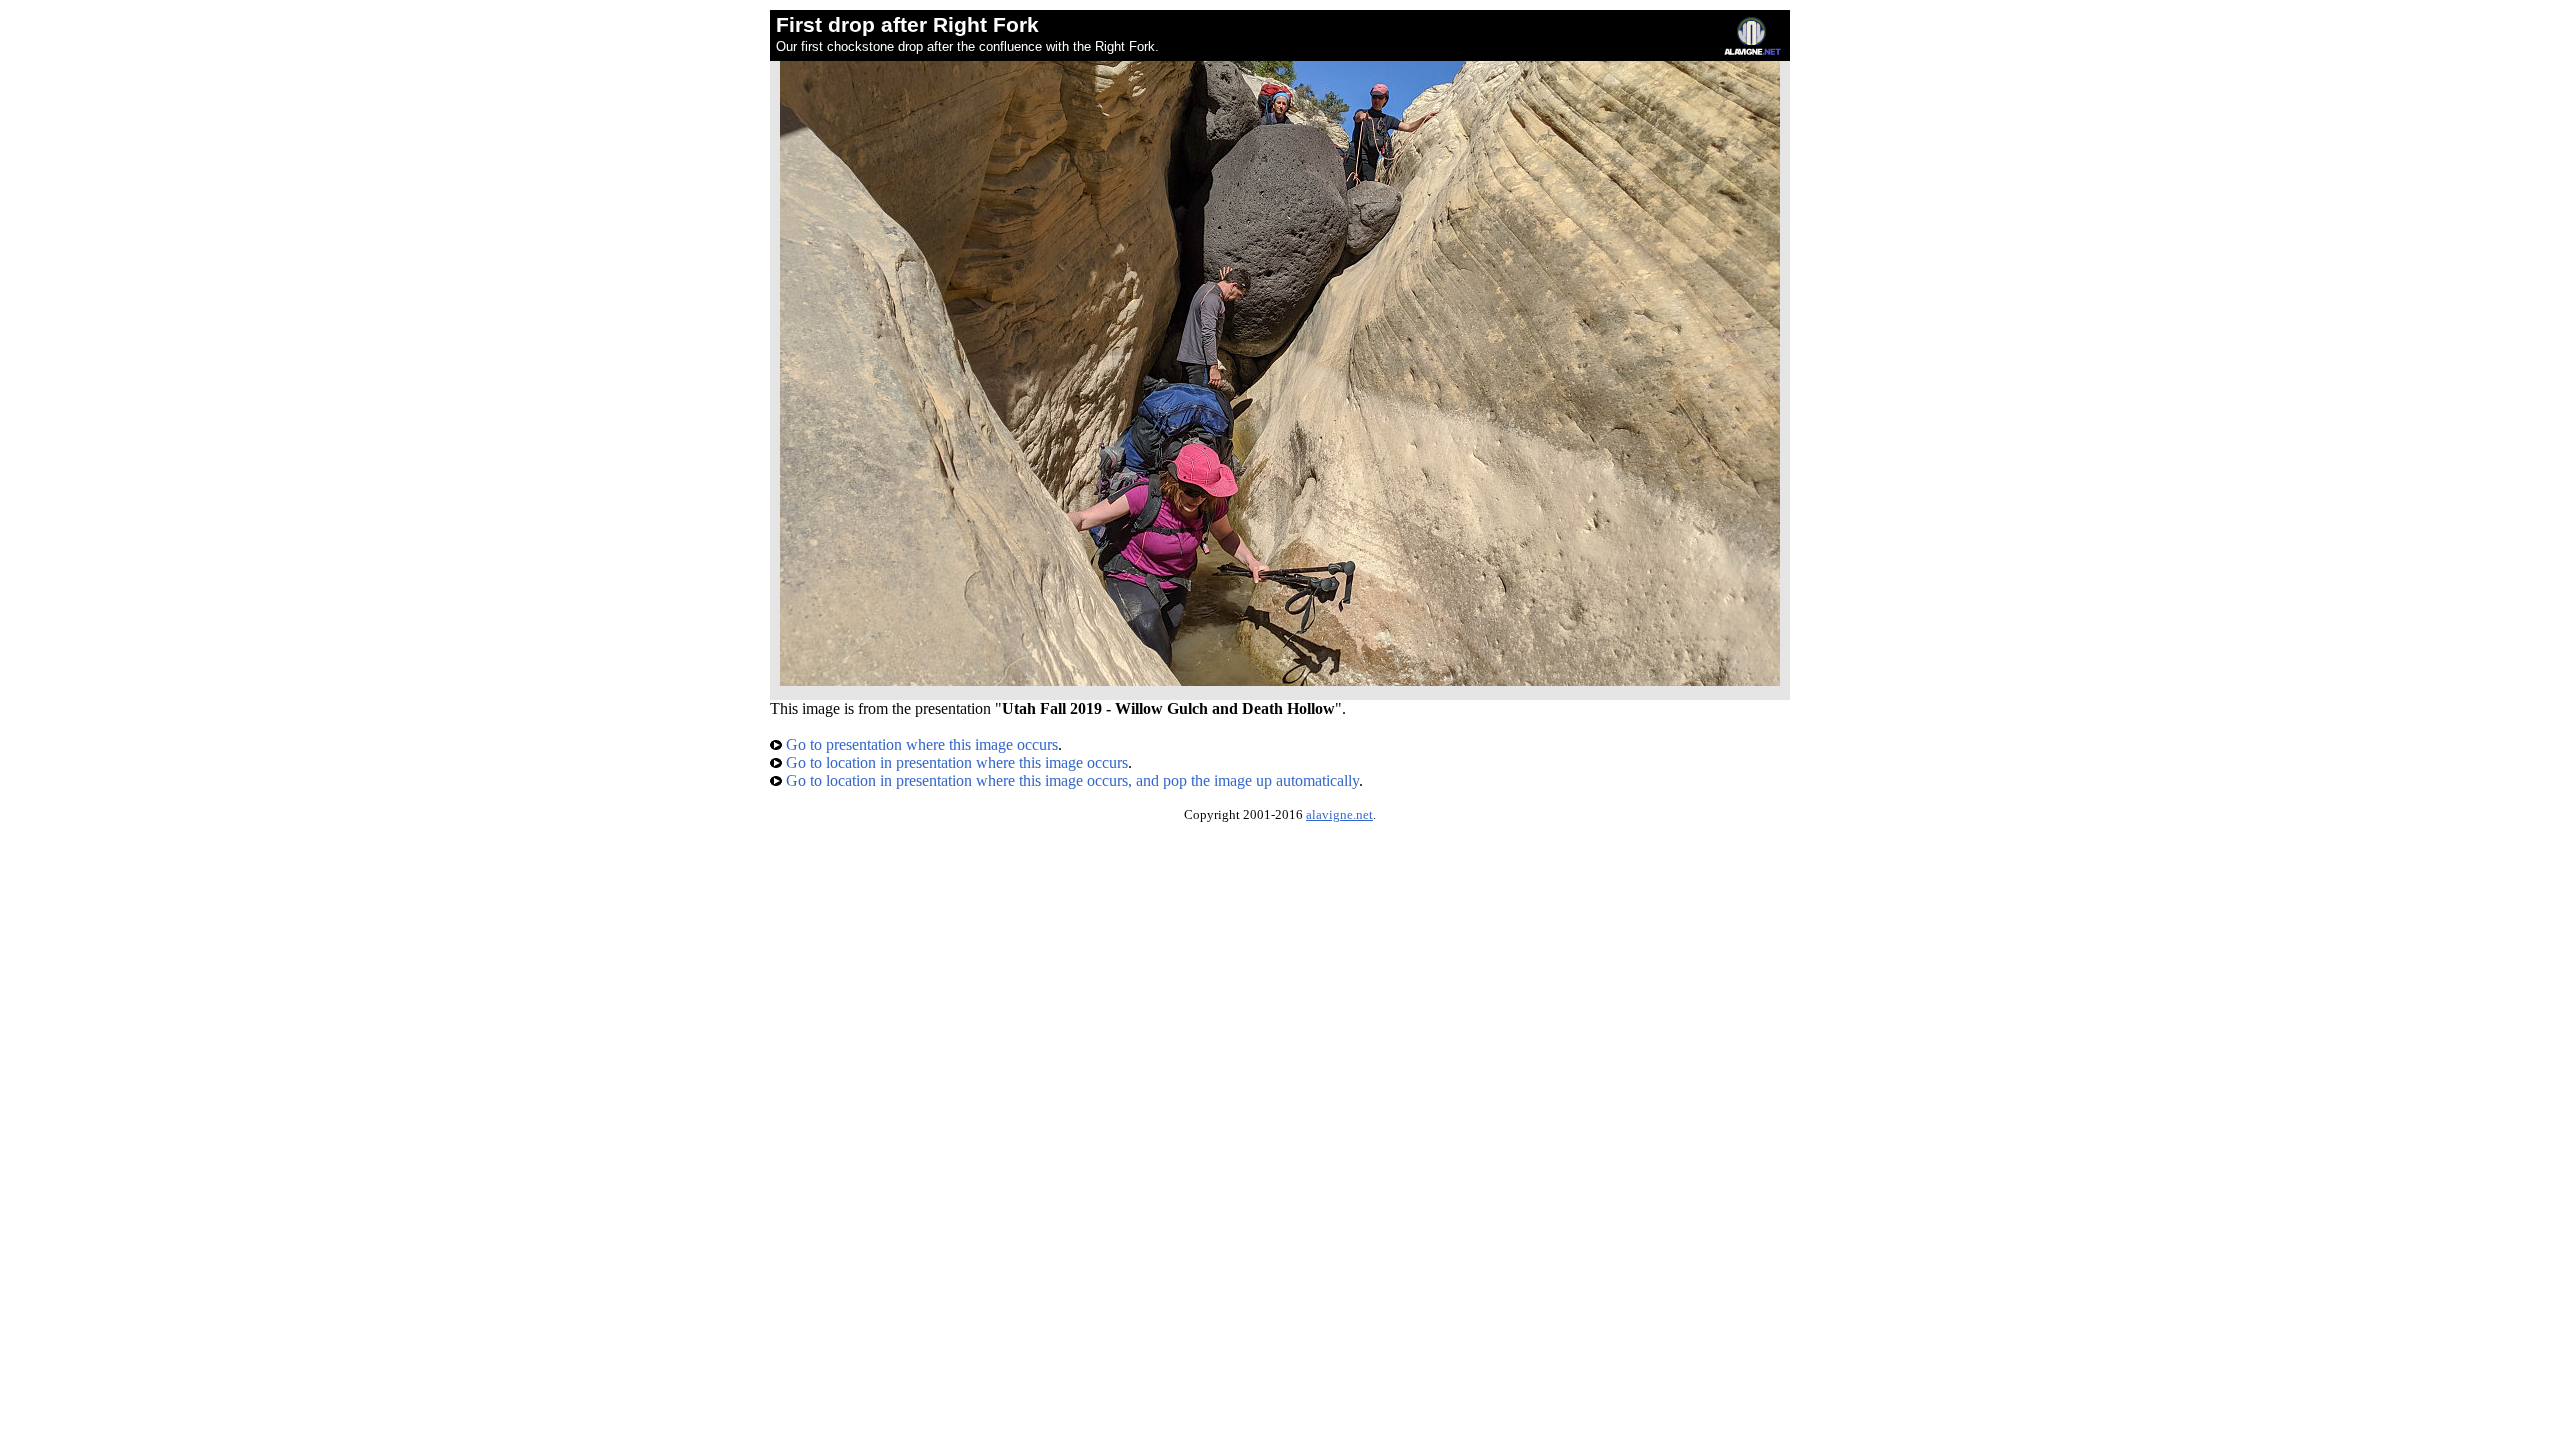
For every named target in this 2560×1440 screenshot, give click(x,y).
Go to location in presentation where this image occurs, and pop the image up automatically (1070, 780)
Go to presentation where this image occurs (920, 744)
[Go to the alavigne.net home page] (1752, 50)
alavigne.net (1339, 815)
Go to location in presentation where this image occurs (955, 762)
